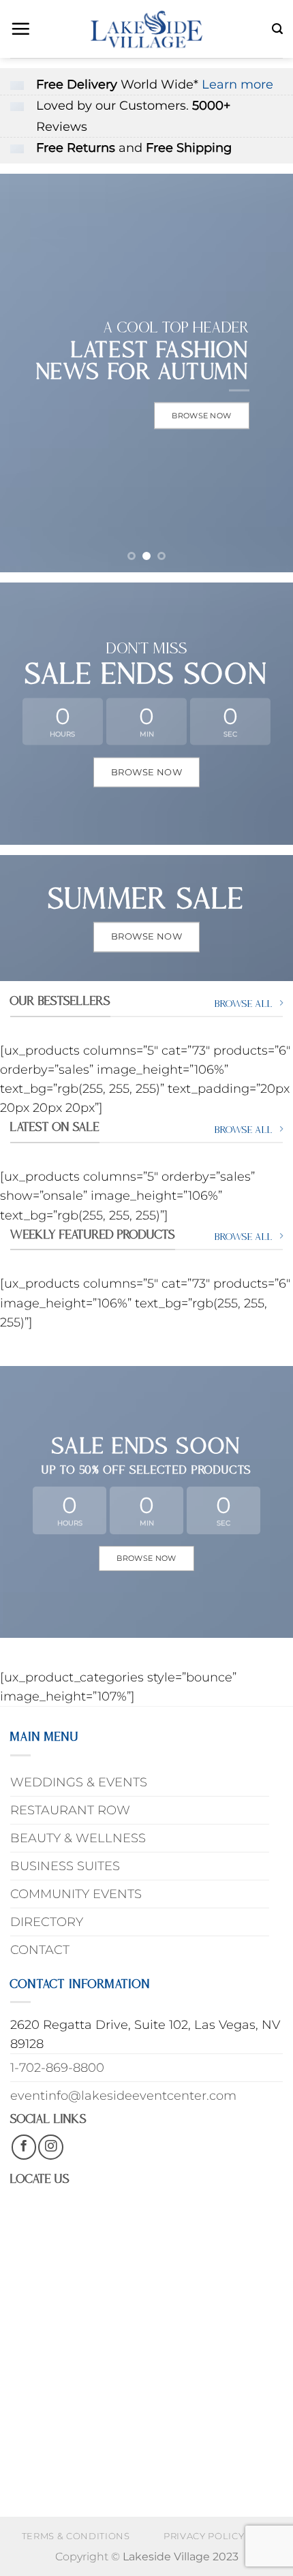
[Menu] (20, 29)
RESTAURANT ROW (70, 1810)
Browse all (244, 1130)
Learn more (237, 84)
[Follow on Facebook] (24, 2147)
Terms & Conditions (76, 2536)
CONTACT (40, 1950)
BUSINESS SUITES (65, 1866)
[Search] (277, 29)
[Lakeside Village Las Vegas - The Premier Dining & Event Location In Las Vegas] (146, 29)
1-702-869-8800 (57, 2067)
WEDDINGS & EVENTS (79, 1782)
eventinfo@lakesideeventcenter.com (123, 2095)
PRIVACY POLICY (204, 2536)
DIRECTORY (47, 1922)
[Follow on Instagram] (50, 2147)
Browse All (244, 1004)
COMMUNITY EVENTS (76, 1894)
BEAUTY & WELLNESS (78, 1838)
